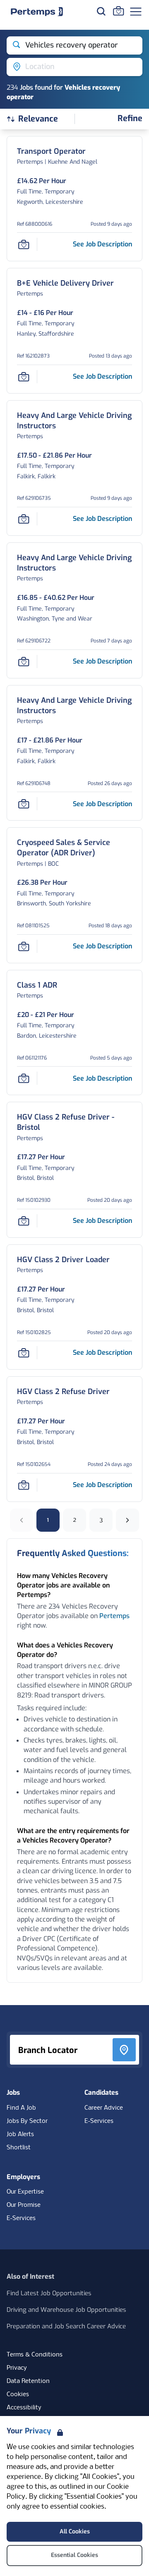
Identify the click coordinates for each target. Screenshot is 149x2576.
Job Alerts (20, 2134)
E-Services (99, 2121)
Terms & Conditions (35, 2355)
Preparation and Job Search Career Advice (66, 2326)
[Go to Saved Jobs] (118, 11)
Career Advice (104, 2108)
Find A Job (21, 2108)
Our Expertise (25, 2192)
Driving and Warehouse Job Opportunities (66, 2310)
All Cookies (75, 2532)
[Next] (127, 1520)
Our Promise (24, 2205)
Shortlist (19, 2148)
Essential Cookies (74, 2555)
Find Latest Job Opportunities (49, 2293)
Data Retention (28, 2381)
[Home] (37, 12)
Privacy (17, 2368)
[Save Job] (24, 244)
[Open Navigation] (136, 12)
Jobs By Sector (27, 2121)
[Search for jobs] (101, 11)
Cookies (18, 2395)
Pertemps (114, 1616)
